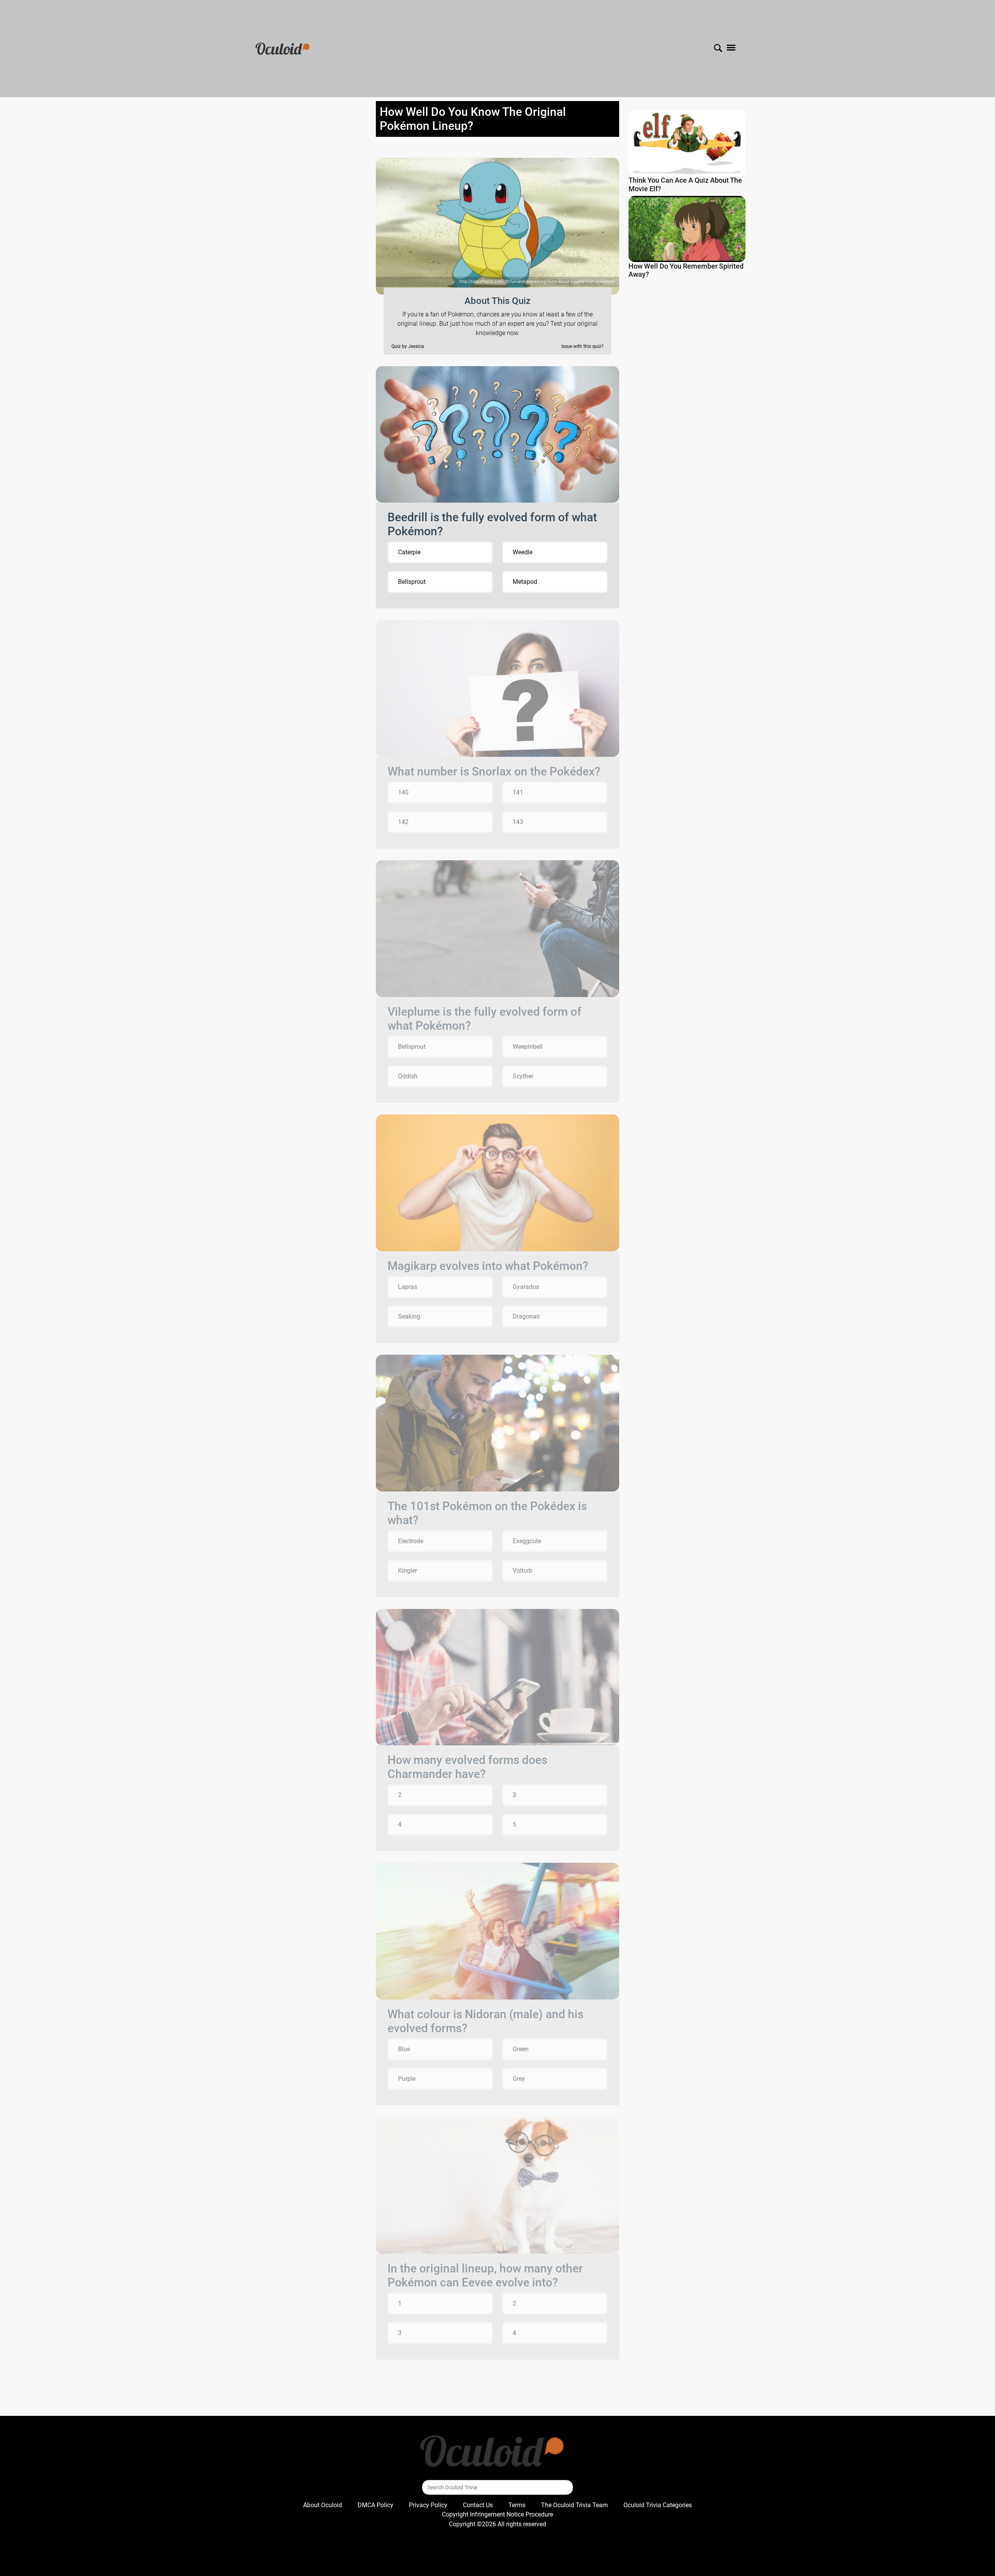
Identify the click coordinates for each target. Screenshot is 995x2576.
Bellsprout (412, 582)
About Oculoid (323, 2505)
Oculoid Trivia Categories (658, 2505)
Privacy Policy (428, 2505)
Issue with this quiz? (582, 346)
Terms (517, 2505)
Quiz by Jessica (408, 346)
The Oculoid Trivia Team (574, 2505)
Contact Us (478, 2505)
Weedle (523, 552)
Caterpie (409, 552)
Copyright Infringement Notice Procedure (497, 2514)
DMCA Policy (375, 2505)
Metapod (525, 582)
